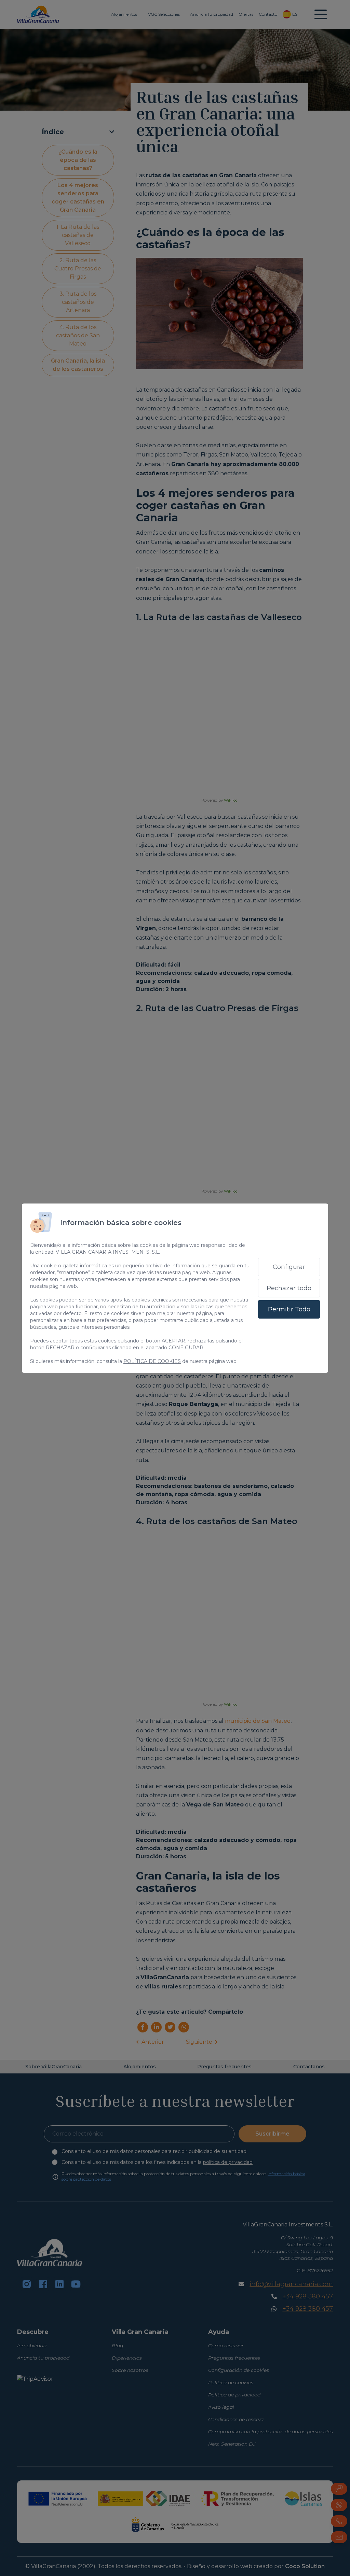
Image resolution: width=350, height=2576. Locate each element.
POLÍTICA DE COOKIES (152, 1361)
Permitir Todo (289, 1309)
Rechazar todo (289, 1288)
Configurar (289, 1267)
